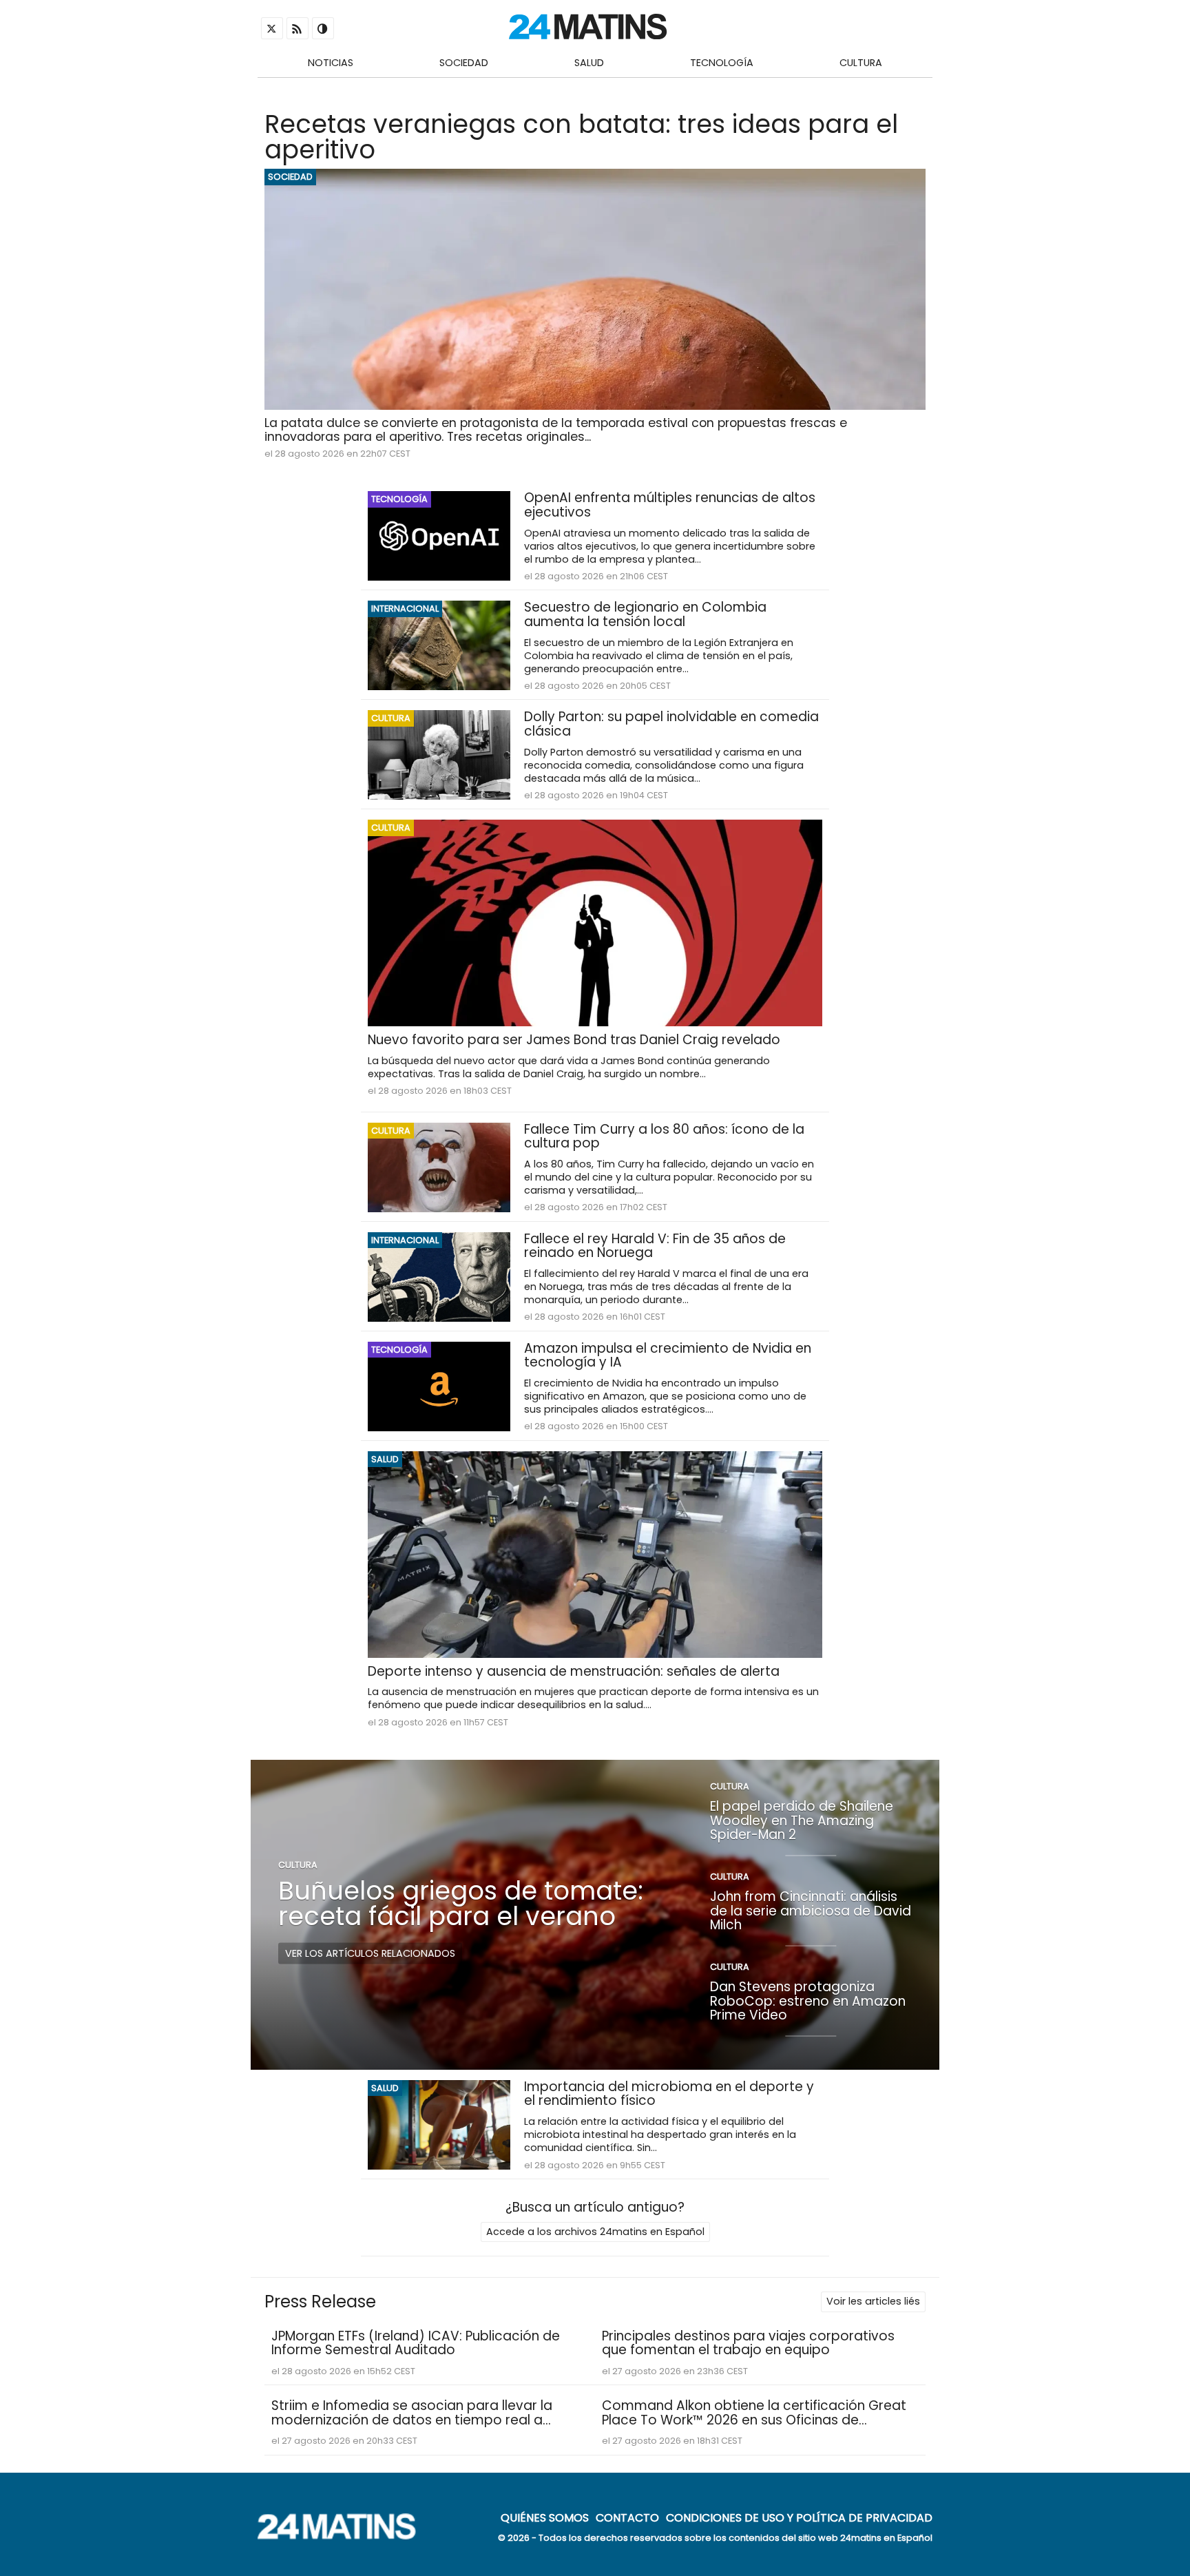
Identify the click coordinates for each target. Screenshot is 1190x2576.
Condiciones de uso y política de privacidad (799, 2517)
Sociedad (464, 63)
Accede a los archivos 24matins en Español (595, 2232)
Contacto (627, 2517)
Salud (589, 63)
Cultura (861, 63)
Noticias (331, 63)
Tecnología (722, 63)
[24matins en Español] (344, 2536)
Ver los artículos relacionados (370, 1953)
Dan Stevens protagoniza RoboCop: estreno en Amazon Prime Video (808, 2001)
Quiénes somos (545, 2517)
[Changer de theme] (323, 28)
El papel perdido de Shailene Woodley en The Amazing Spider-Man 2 (802, 1820)
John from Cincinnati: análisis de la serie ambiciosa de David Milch (811, 1911)
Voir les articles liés (873, 2301)
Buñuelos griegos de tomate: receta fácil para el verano (461, 1903)
